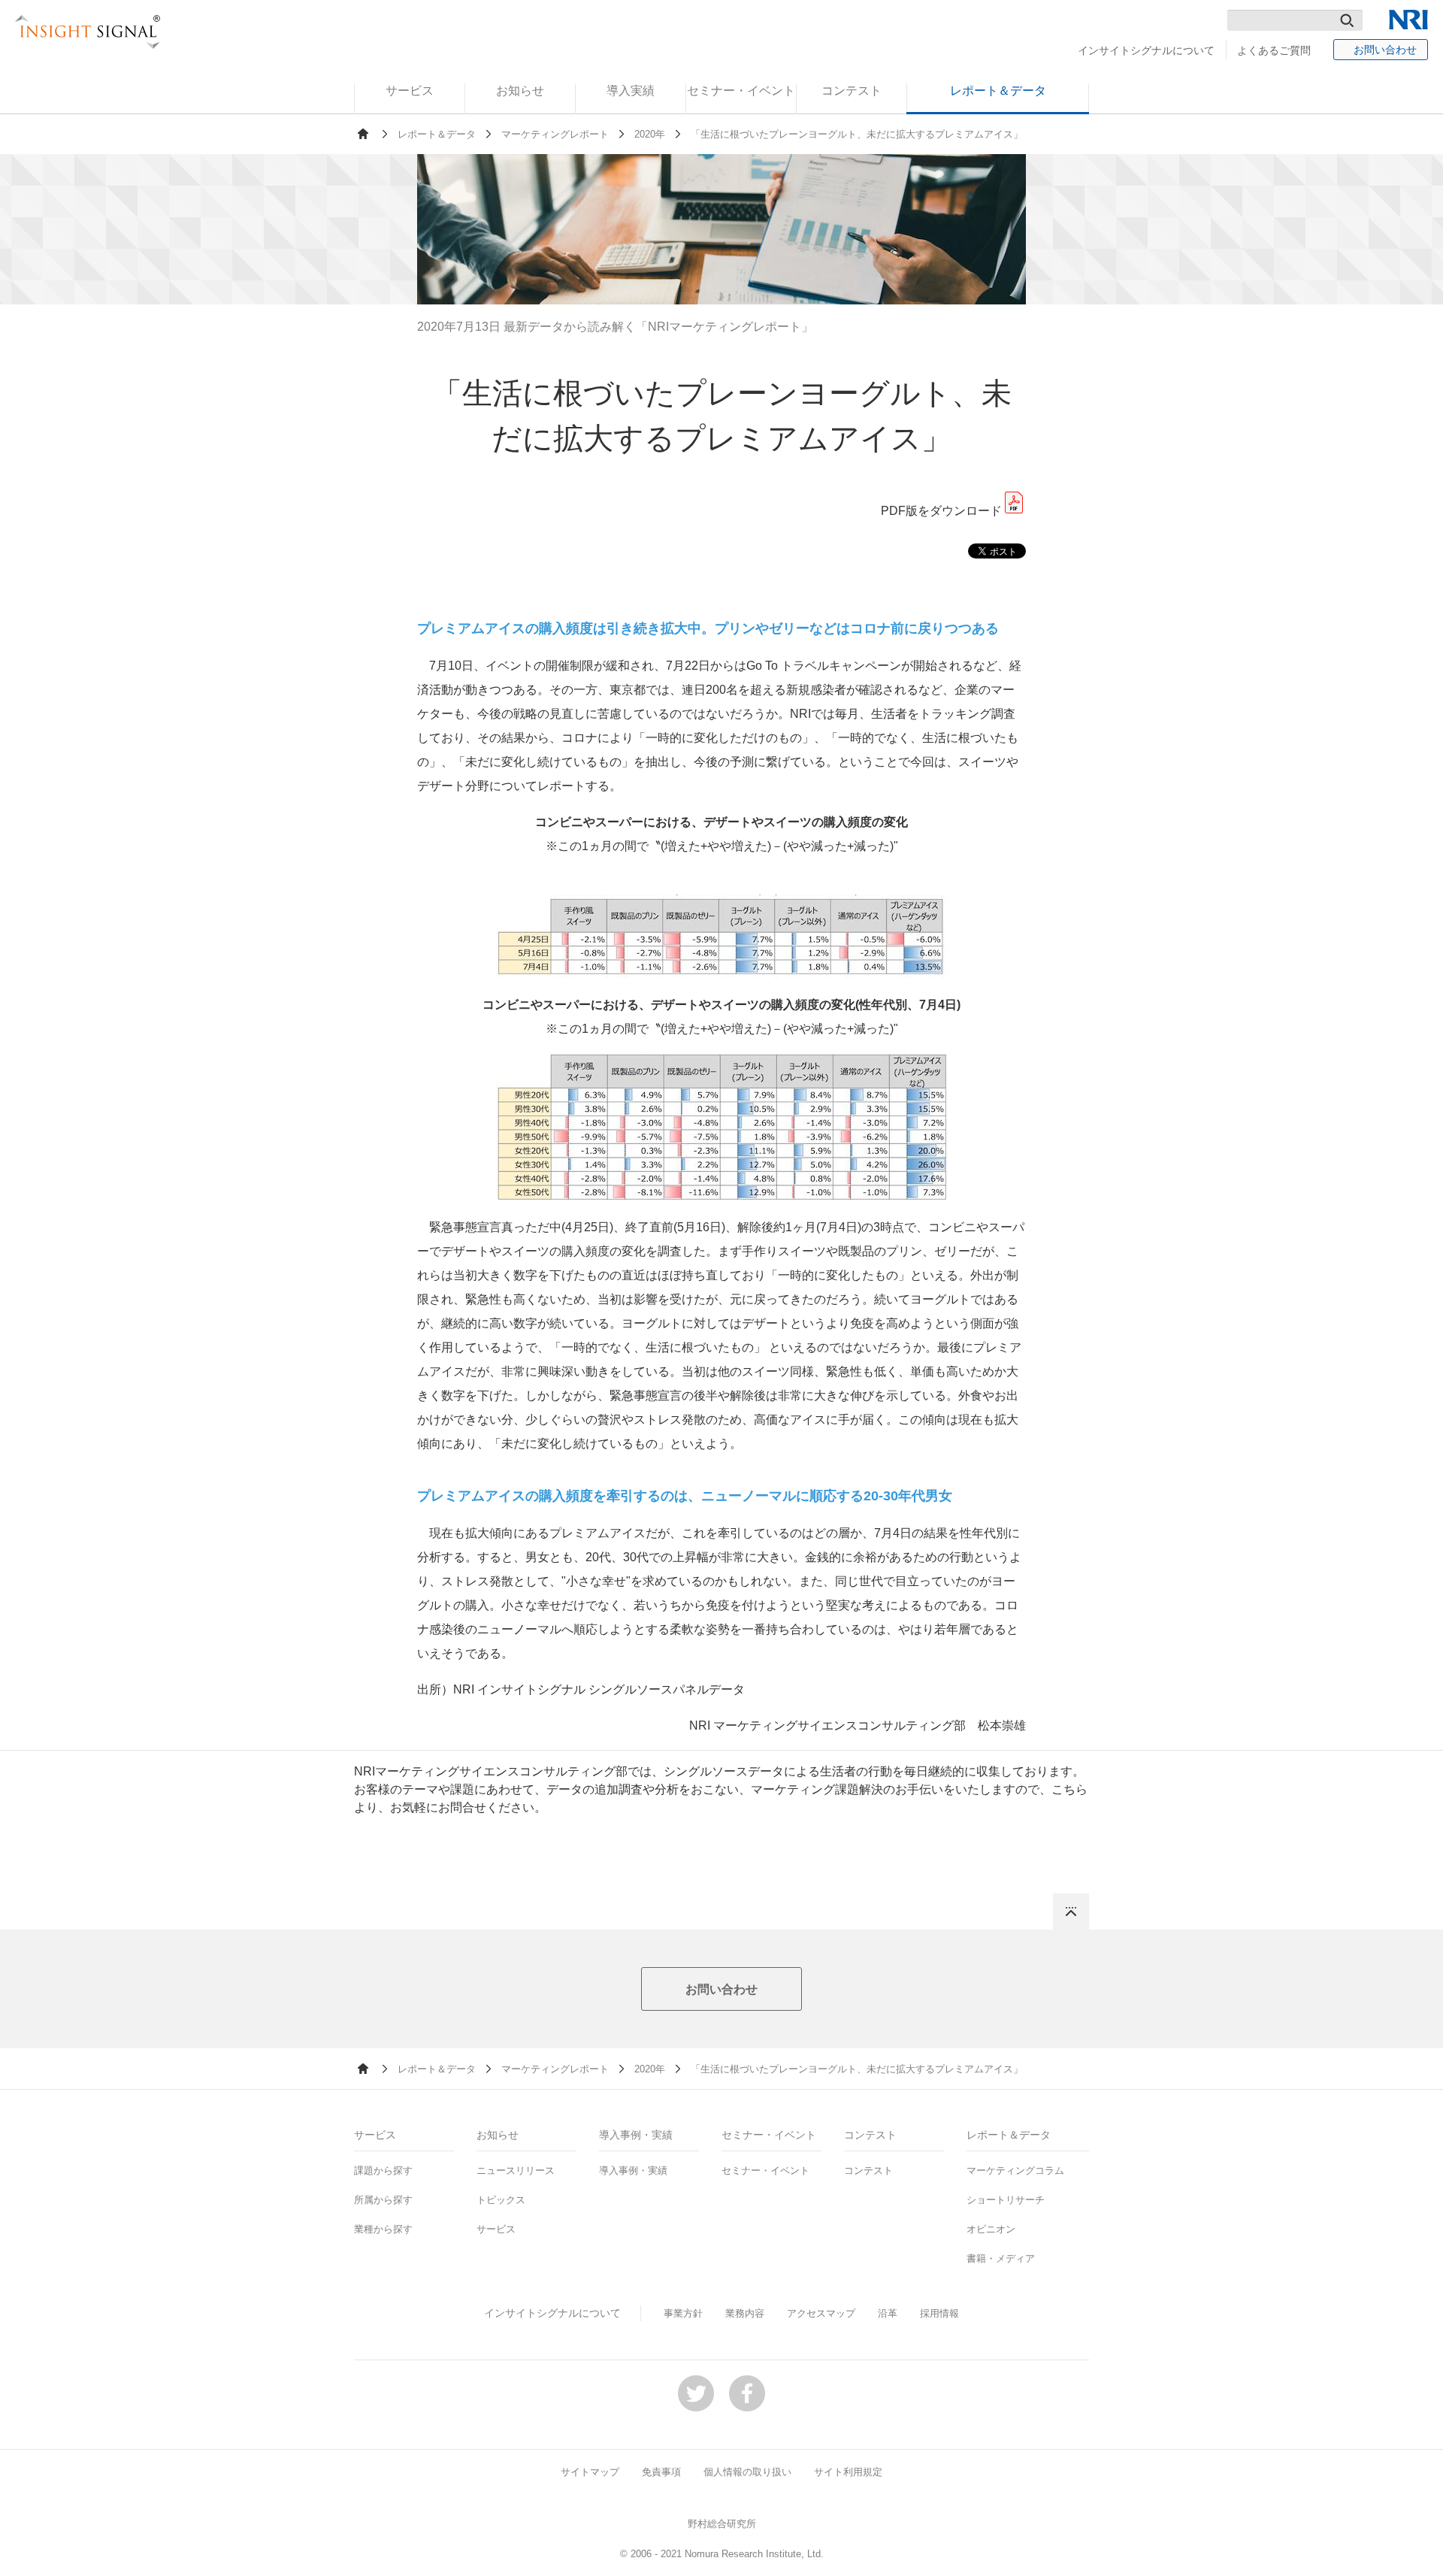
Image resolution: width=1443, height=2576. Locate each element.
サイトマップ (590, 2472)
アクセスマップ (821, 2313)
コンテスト (868, 2170)
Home (363, 134)
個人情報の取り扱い (747, 2472)
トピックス (501, 2200)
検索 (1347, 20)
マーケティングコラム (1015, 2170)
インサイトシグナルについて (1146, 50)
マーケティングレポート (555, 134)
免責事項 (661, 2472)
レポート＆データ (437, 134)
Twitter (696, 2393)
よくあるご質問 (1274, 50)
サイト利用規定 (848, 2472)
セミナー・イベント (765, 2170)
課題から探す (383, 2170)
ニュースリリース (516, 2170)
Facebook (747, 2393)
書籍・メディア (1001, 2258)
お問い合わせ (1385, 50)
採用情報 (939, 2313)
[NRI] (1408, 20)
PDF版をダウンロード (941, 511)
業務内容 (745, 2313)
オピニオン (991, 2229)
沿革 (888, 2313)
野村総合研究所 (722, 2524)
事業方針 (683, 2313)
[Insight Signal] (88, 32)
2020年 (650, 134)
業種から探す (383, 2229)
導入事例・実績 (633, 2170)
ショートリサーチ (1006, 2200)
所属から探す (383, 2200)
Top (1071, 1912)
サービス (496, 2229)
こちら (1069, 1789)
